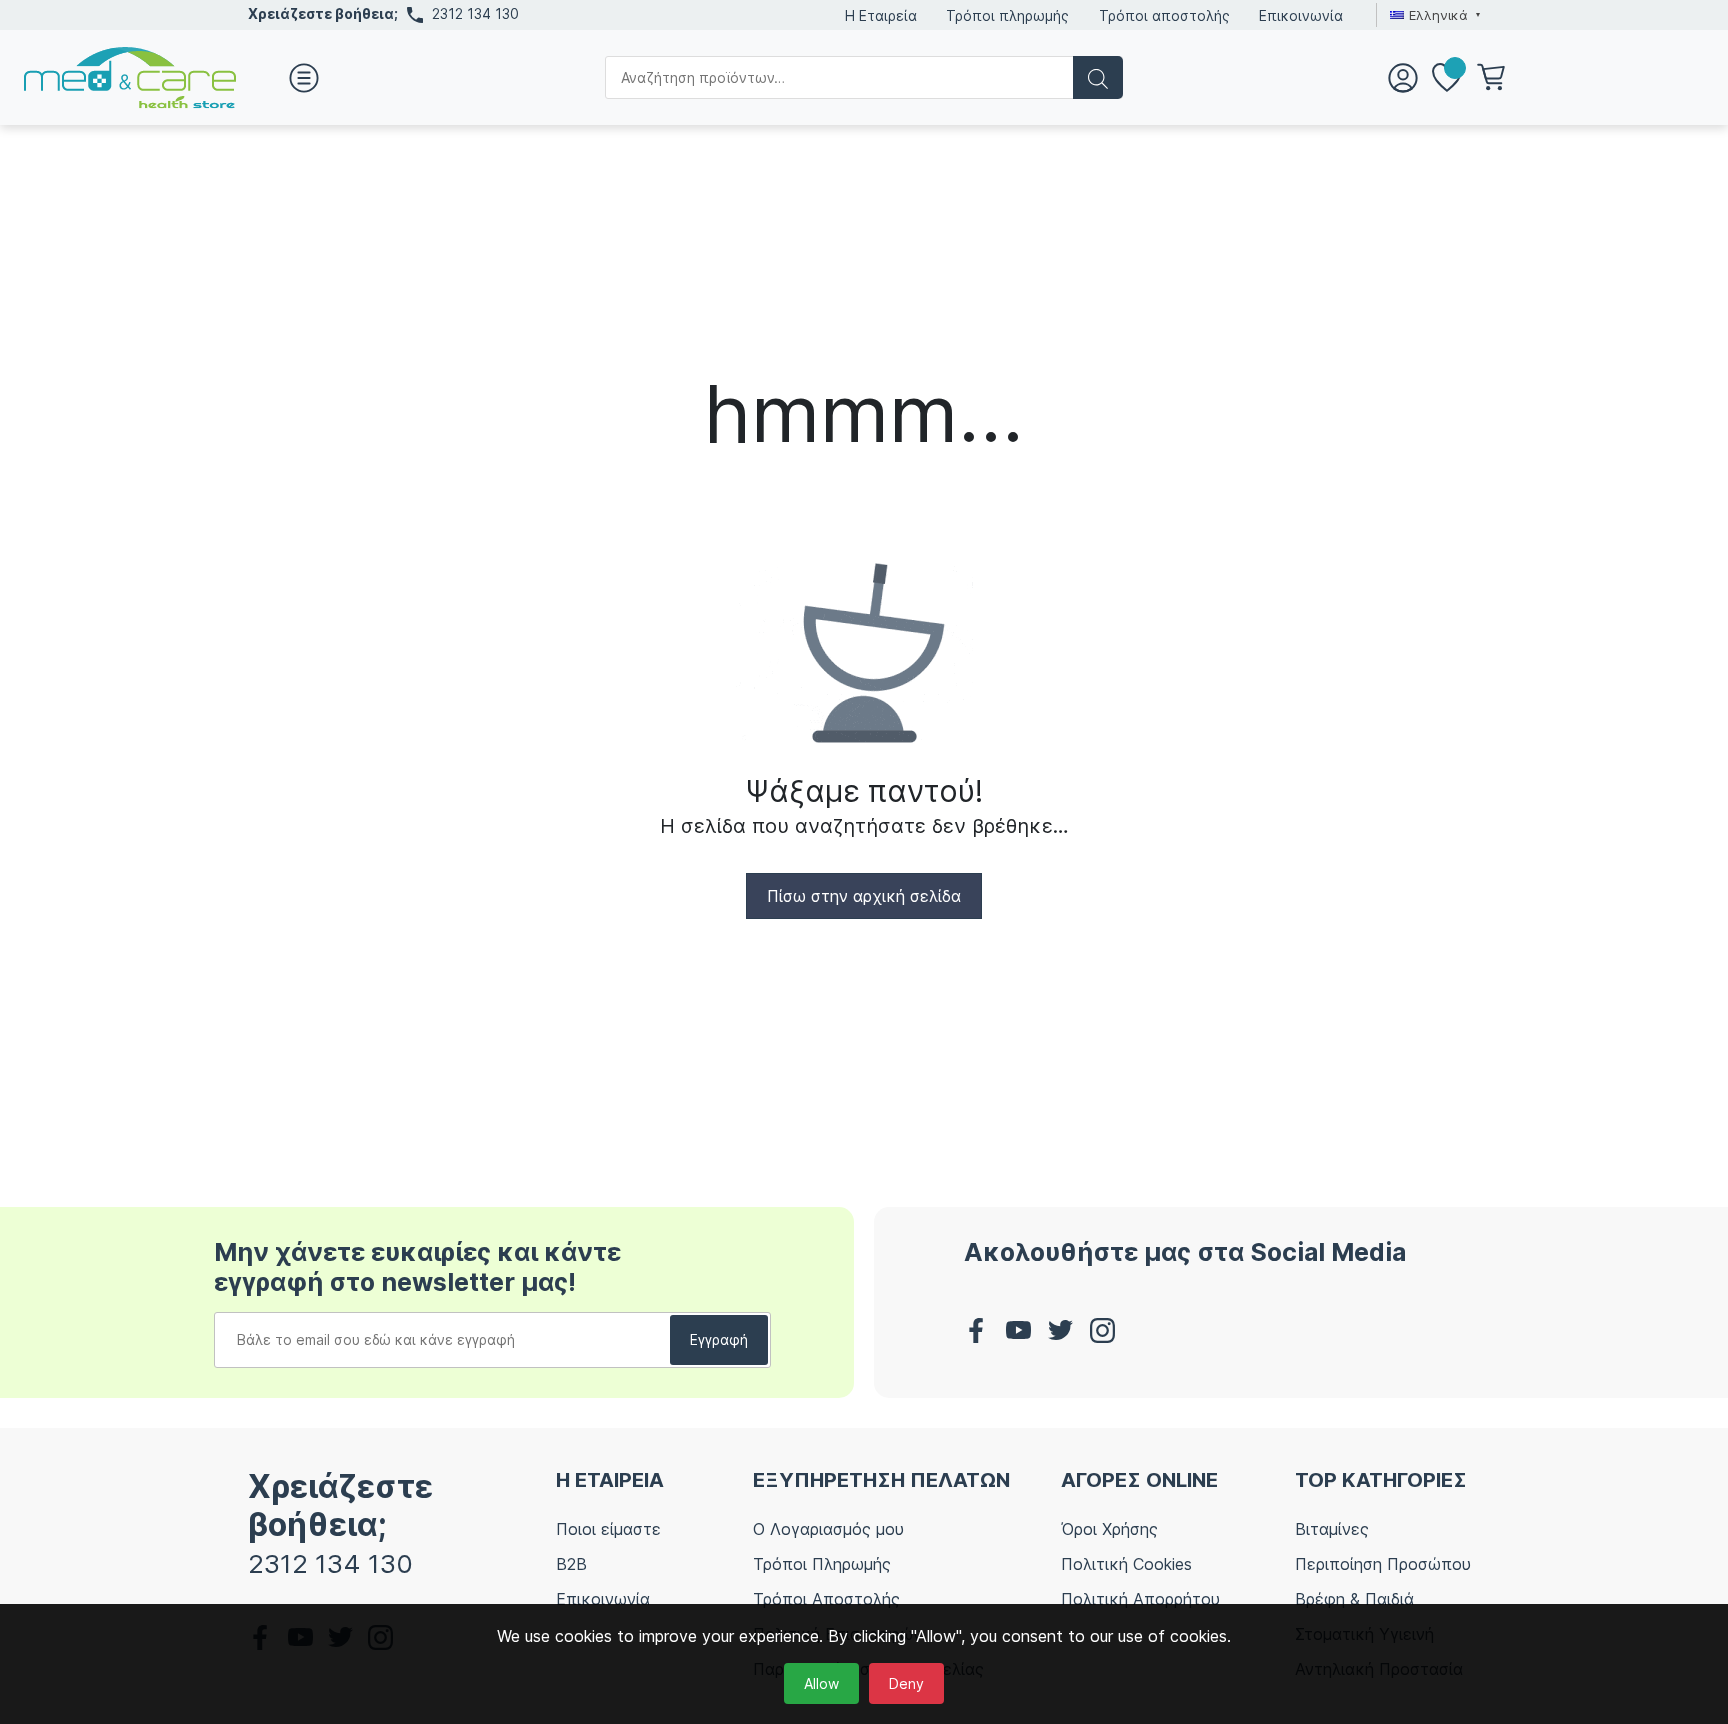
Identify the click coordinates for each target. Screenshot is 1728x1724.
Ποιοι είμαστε (608, 1529)
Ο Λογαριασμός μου (828, 1529)
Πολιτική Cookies (1126, 1564)
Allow (821, 1683)
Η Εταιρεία (881, 15)
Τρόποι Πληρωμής (822, 1564)
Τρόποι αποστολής (1164, 15)
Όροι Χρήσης (1109, 1529)
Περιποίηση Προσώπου (1383, 1564)
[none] (1432, 15)
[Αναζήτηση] (1098, 77)
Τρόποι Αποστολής (826, 1599)
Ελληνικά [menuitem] (1438, 15)
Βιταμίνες (1332, 1529)
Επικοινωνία (1301, 15)
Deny (906, 1683)
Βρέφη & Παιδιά (1354, 1599)
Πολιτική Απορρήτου (1140, 1599)
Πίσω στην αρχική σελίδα (864, 896)
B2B (571, 1564)
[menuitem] (1432, 15)
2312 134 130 (475, 13)
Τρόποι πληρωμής (1007, 15)
